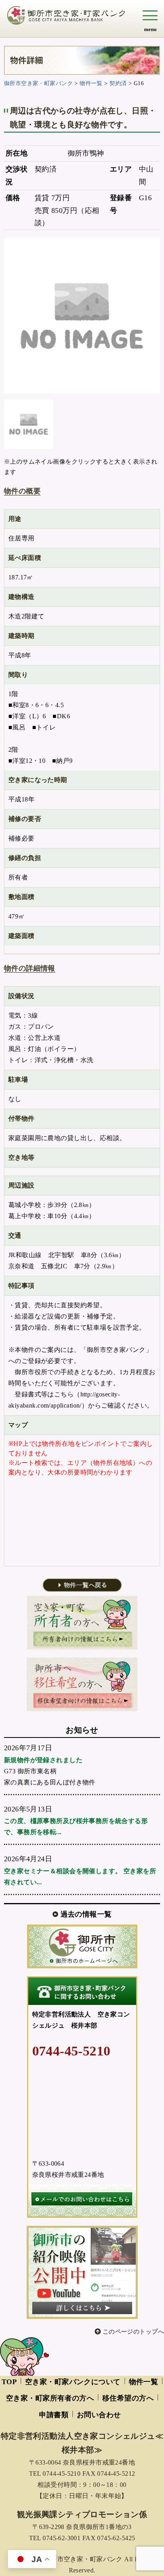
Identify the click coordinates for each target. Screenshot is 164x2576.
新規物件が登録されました (43, 1760)
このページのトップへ (133, 2332)
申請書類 (54, 2415)
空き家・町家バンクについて (73, 2382)
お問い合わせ (99, 2415)
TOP (9, 2382)
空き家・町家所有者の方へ (50, 2398)
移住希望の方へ (128, 2398)
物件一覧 (144, 2382)
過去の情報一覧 (86, 1914)
